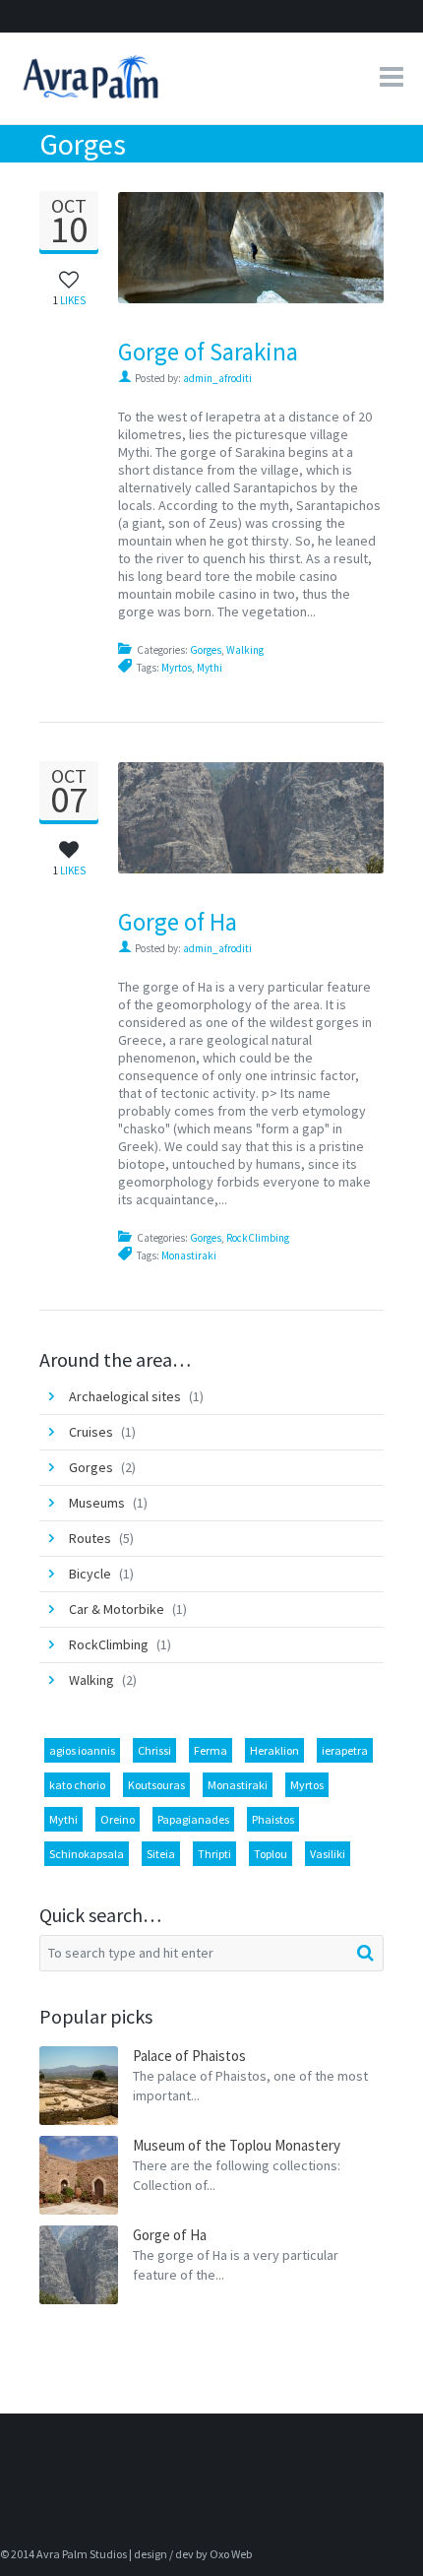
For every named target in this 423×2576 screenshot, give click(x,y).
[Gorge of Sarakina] (361, 247)
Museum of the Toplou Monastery (237, 2145)
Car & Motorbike (117, 1609)
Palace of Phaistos (189, 2056)
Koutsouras (156, 1785)
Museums (97, 1503)
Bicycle (90, 1574)
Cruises (91, 1432)
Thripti (214, 1854)
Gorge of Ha (178, 922)
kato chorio (77, 1785)
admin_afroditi (217, 378)
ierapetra (345, 1750)
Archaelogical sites (125, 1396)
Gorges (206, 650)
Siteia (161, 1854)
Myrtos (177, 668)
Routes (90, 1538)
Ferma (211, 1750)
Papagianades (193, 1819)
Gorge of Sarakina (208, 352)
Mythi (210, 668)
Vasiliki (328, 1854)
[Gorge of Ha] (361, 817)
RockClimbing (258, 1238)
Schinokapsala (87, 1854)
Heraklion (274, 1750)
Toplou (271, 1854)
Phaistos (273, 1819)
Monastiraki (189, 1256)
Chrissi (154, 1750)
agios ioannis (82, 1750)
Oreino (118, 1819)
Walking (245, 650)
